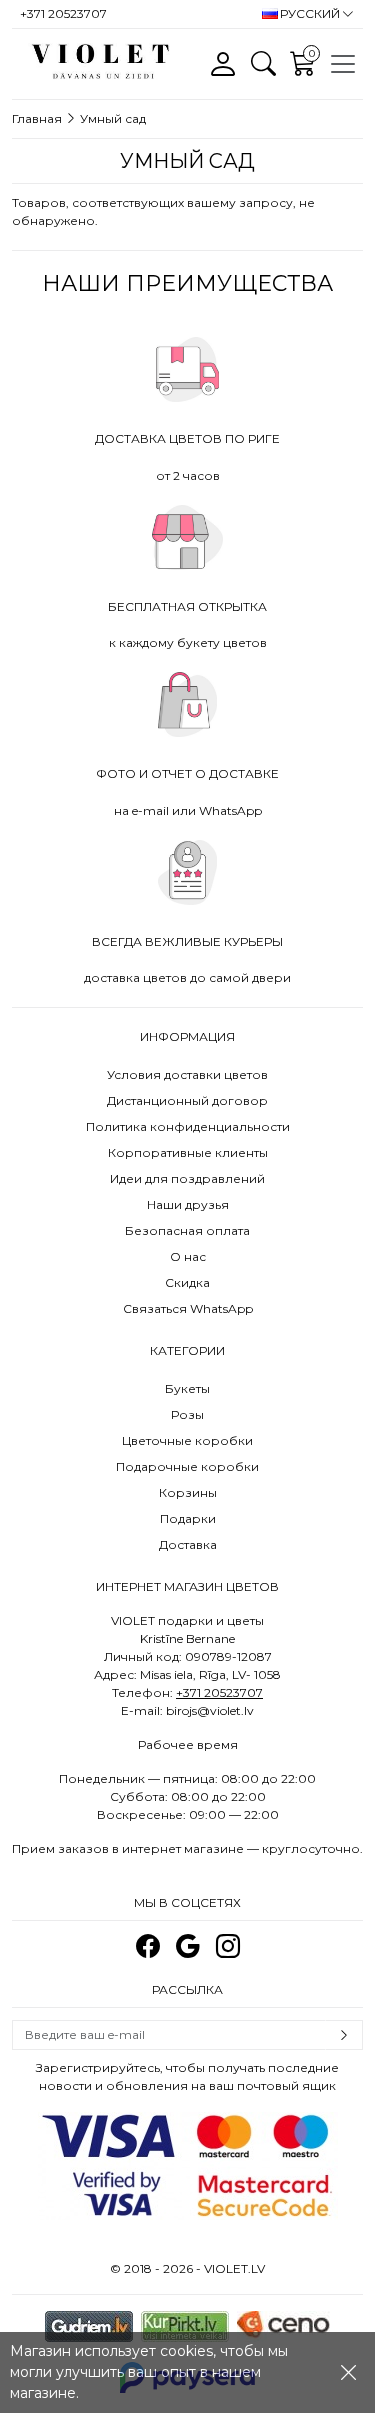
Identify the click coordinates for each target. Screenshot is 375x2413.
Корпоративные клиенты (188, 1152)
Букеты (187, 1388)
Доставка (188, 1544)
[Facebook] (148, 1946)
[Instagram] (228, 1946)
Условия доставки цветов (187, 1074)
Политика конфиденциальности (188, 1126)
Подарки (188, 1518)
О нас (188, 1256)
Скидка (187, 1282)
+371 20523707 (219, 1692)
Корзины (188, 1492)
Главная (37, 118)
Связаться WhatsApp (188, 1308)
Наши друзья (188, 1204)
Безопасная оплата (187, 1230)
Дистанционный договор (187, 1100)
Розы (187, 1414)
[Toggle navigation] (343, 64)
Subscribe (344, 2035)
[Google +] (188, 1946)
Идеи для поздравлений (187, 1178)
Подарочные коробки (187, 1466)
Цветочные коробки (187, 1440)
